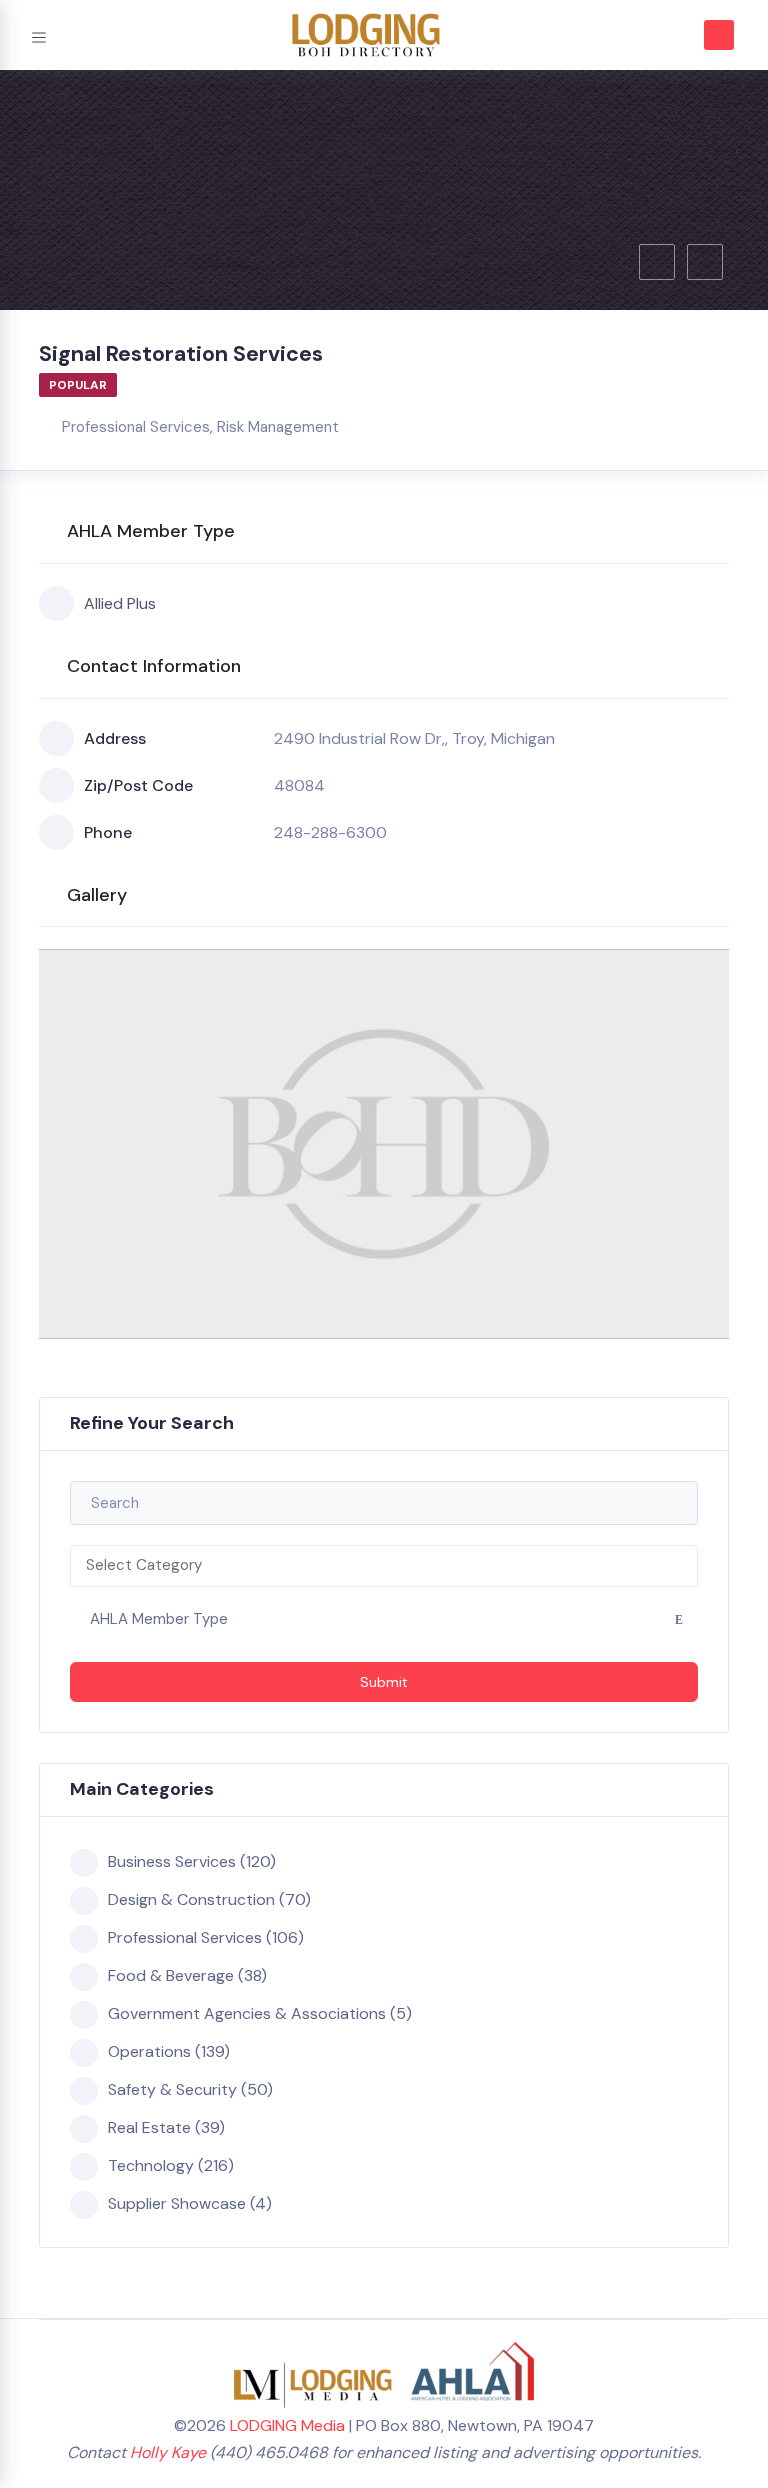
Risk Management (278, 427)
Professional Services (136, 427)
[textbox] (384, 1566)
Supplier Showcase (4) (190, 2203)
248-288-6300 (330, 832)
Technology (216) (171, 2165)
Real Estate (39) (166, 2127)
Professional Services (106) (206, 1937)
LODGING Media (287, 2425)
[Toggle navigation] (39, 34)
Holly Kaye (168, 2452)
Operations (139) (169, 2051)
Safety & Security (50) (190, 2089)
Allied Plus (120, 603)
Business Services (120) (192, 1861)
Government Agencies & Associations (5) (260, 2013)
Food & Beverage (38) (187, 1975)
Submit (384, 1682)
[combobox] (384, 1566)
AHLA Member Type (159, 1619)
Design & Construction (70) (209, 1899)
